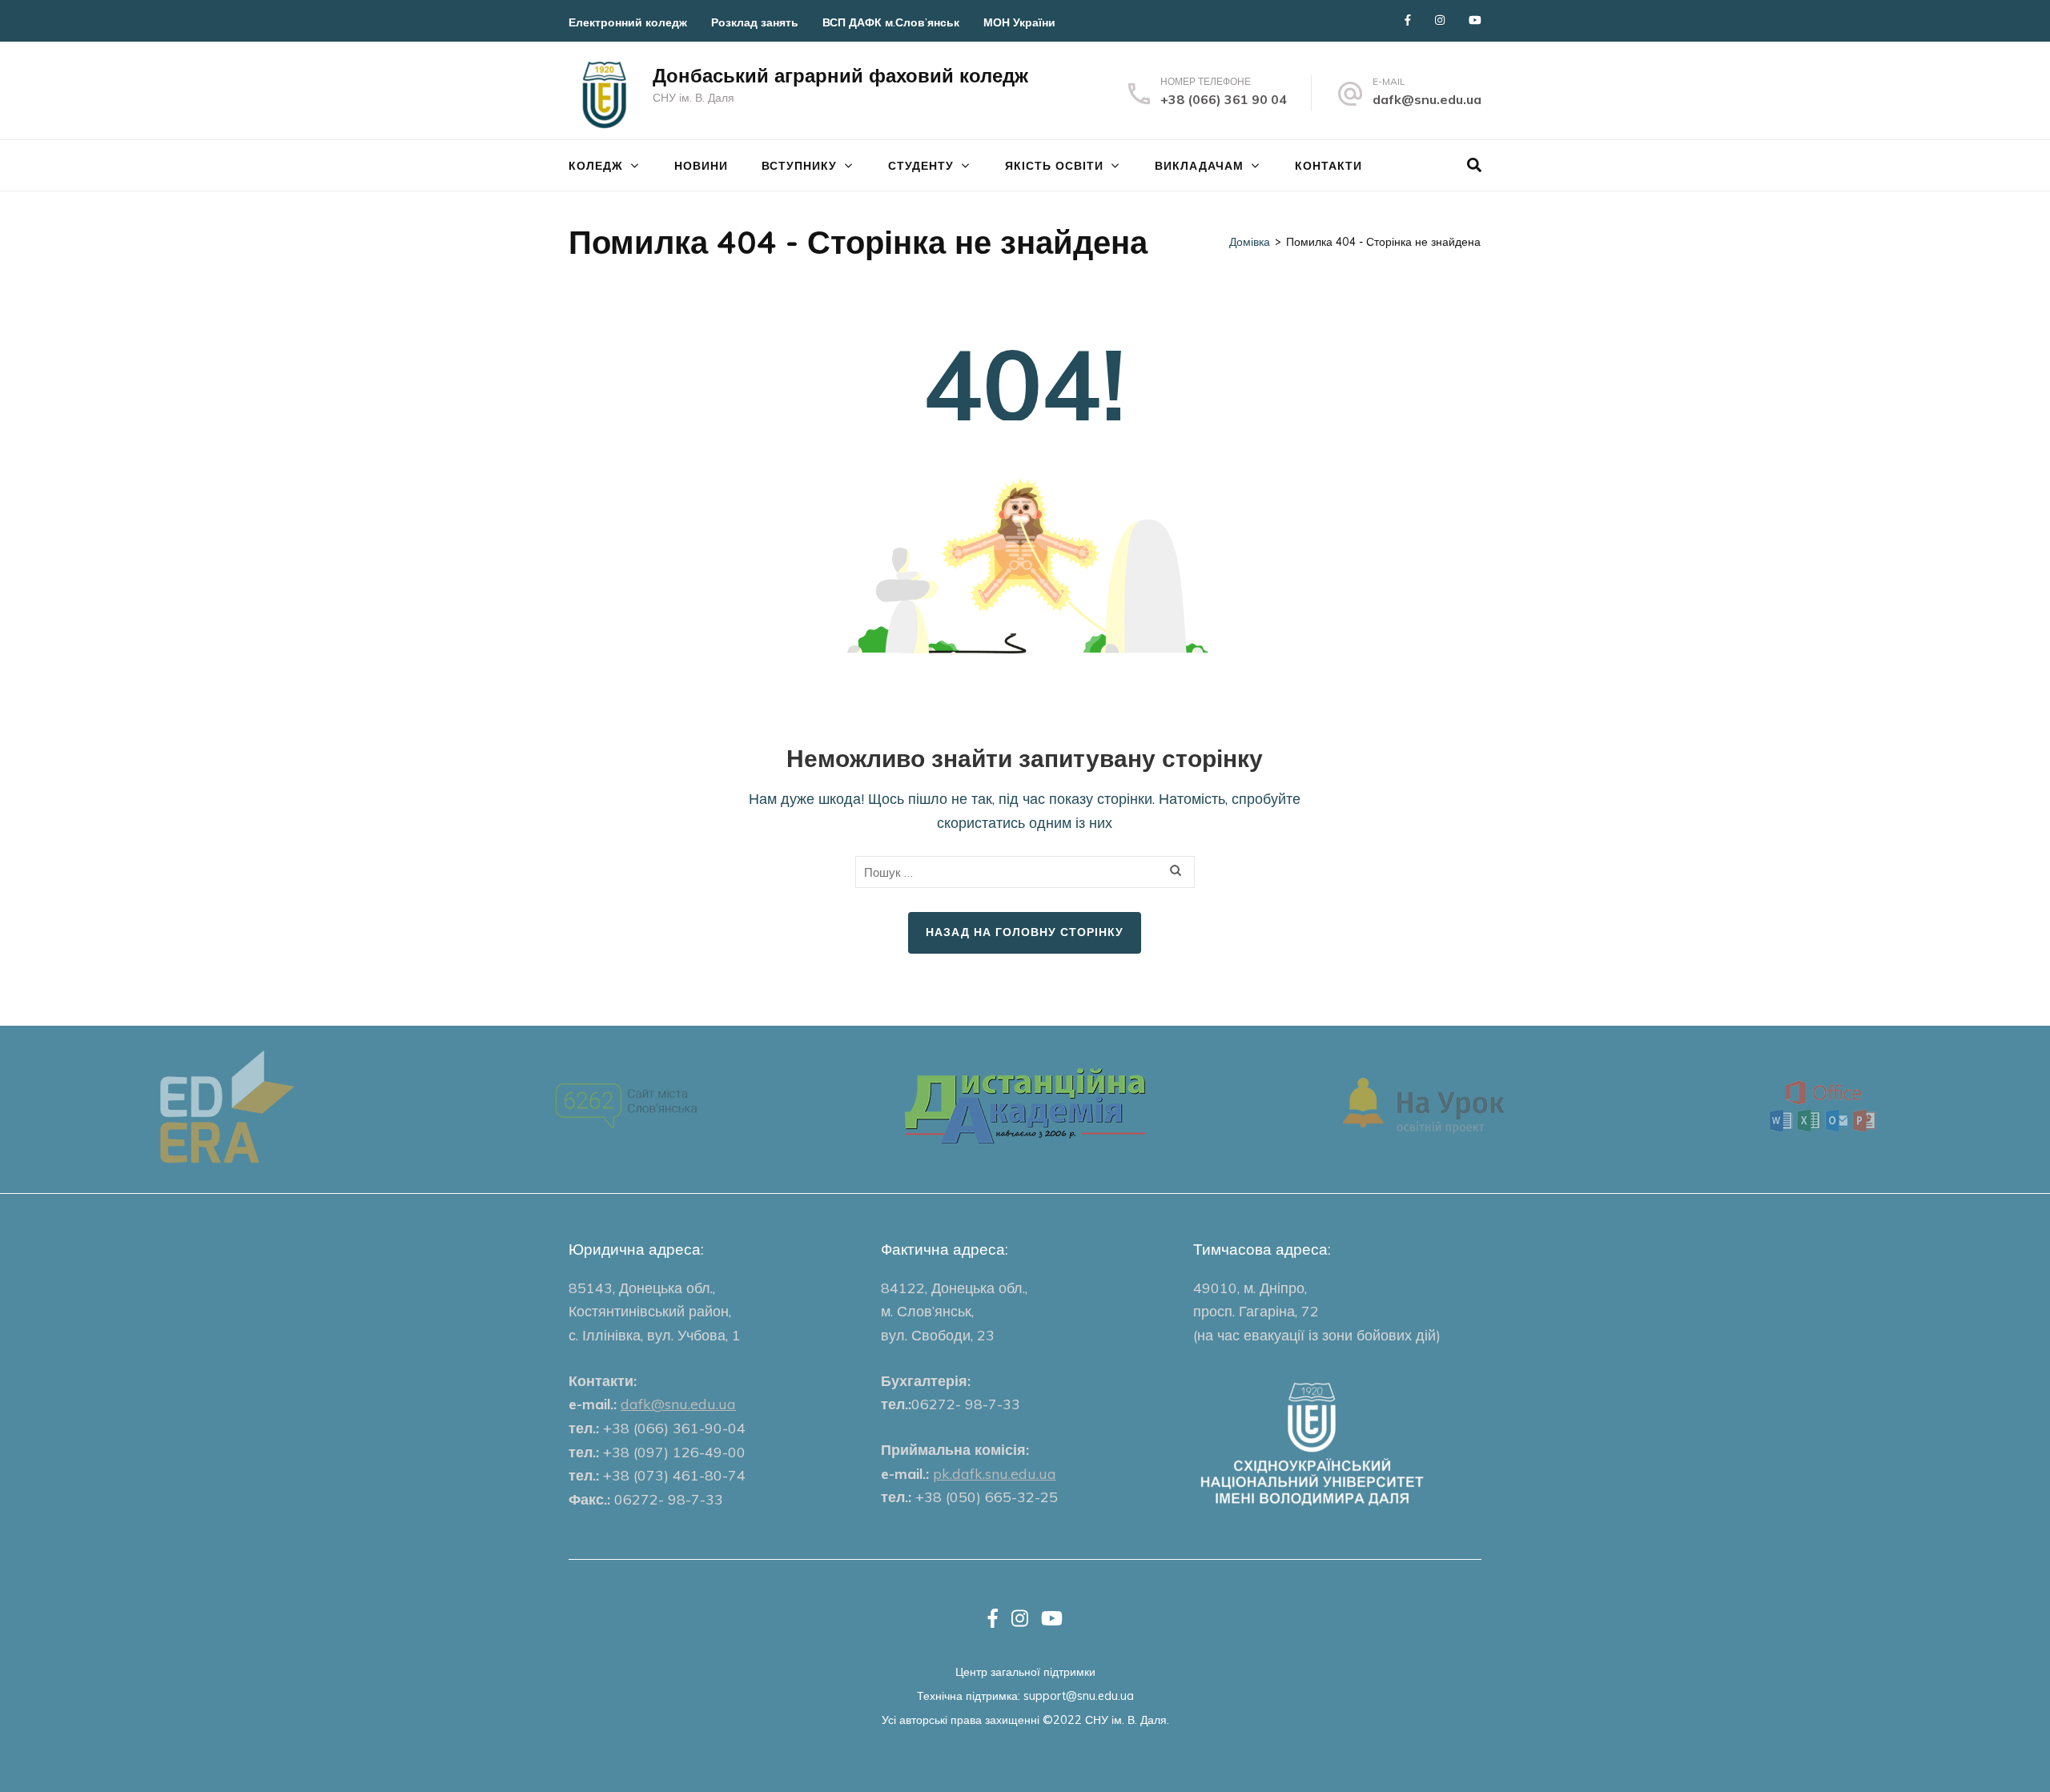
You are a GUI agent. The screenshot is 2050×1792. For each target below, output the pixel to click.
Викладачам (1199, 166)
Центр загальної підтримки (1025, 1671)
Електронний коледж (628, 22)
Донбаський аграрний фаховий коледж (840, 75)
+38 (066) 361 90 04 (1224, 99)
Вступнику (799, 166)
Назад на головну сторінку (1025, 932)
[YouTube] (1475, 20)
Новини (701, 166)
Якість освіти (1054, 166)
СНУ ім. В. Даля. (1127, 1720)
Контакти (1328, 166)
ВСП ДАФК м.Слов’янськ (891, 22)
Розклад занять (755, 22)
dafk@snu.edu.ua (1427, 99)
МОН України (1019, 22)
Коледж (596, 166)
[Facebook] (1408, 20)
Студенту (921, 166)
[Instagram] (1440, 20)
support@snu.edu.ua (1079, 1696)
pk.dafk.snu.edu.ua (995, 1474)
